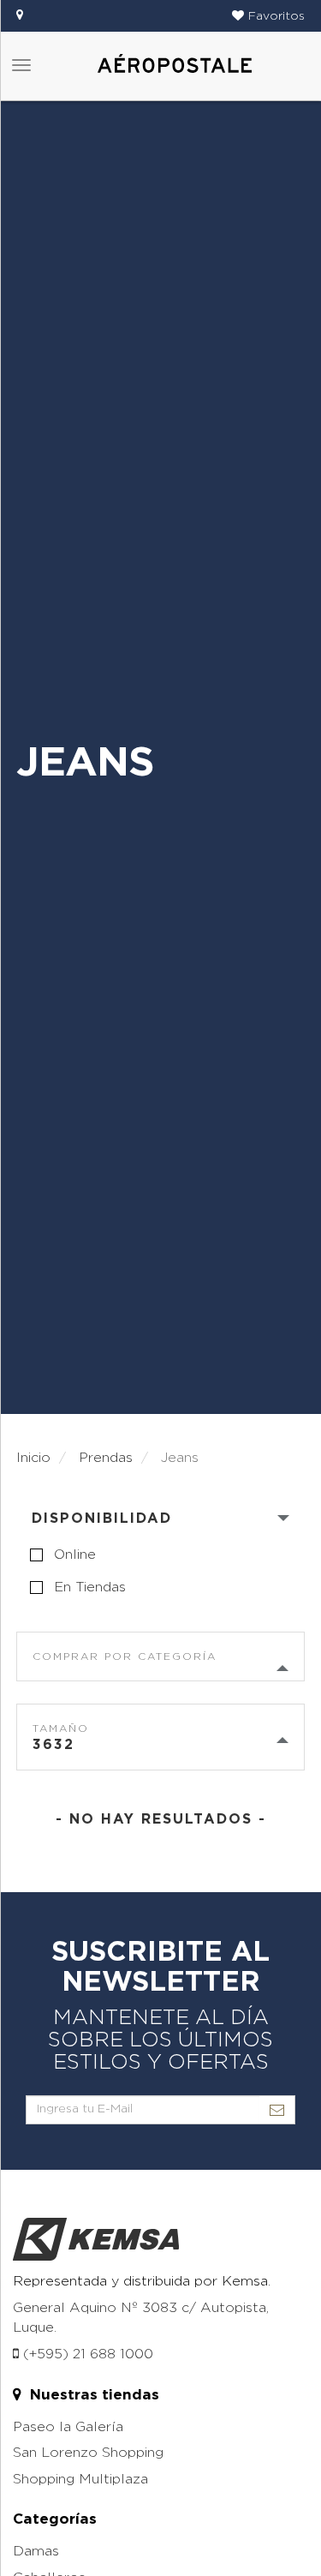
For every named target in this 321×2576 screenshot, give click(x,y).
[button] (268, 16)
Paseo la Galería (68, 2427)
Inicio (33, 1458)
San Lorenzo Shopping (88, 2453)
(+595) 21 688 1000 (86, 2354)
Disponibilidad (102, 1519)
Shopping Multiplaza (80, 2479)
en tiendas (90, 1587)
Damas (36, 2551)
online (75, 1555)
